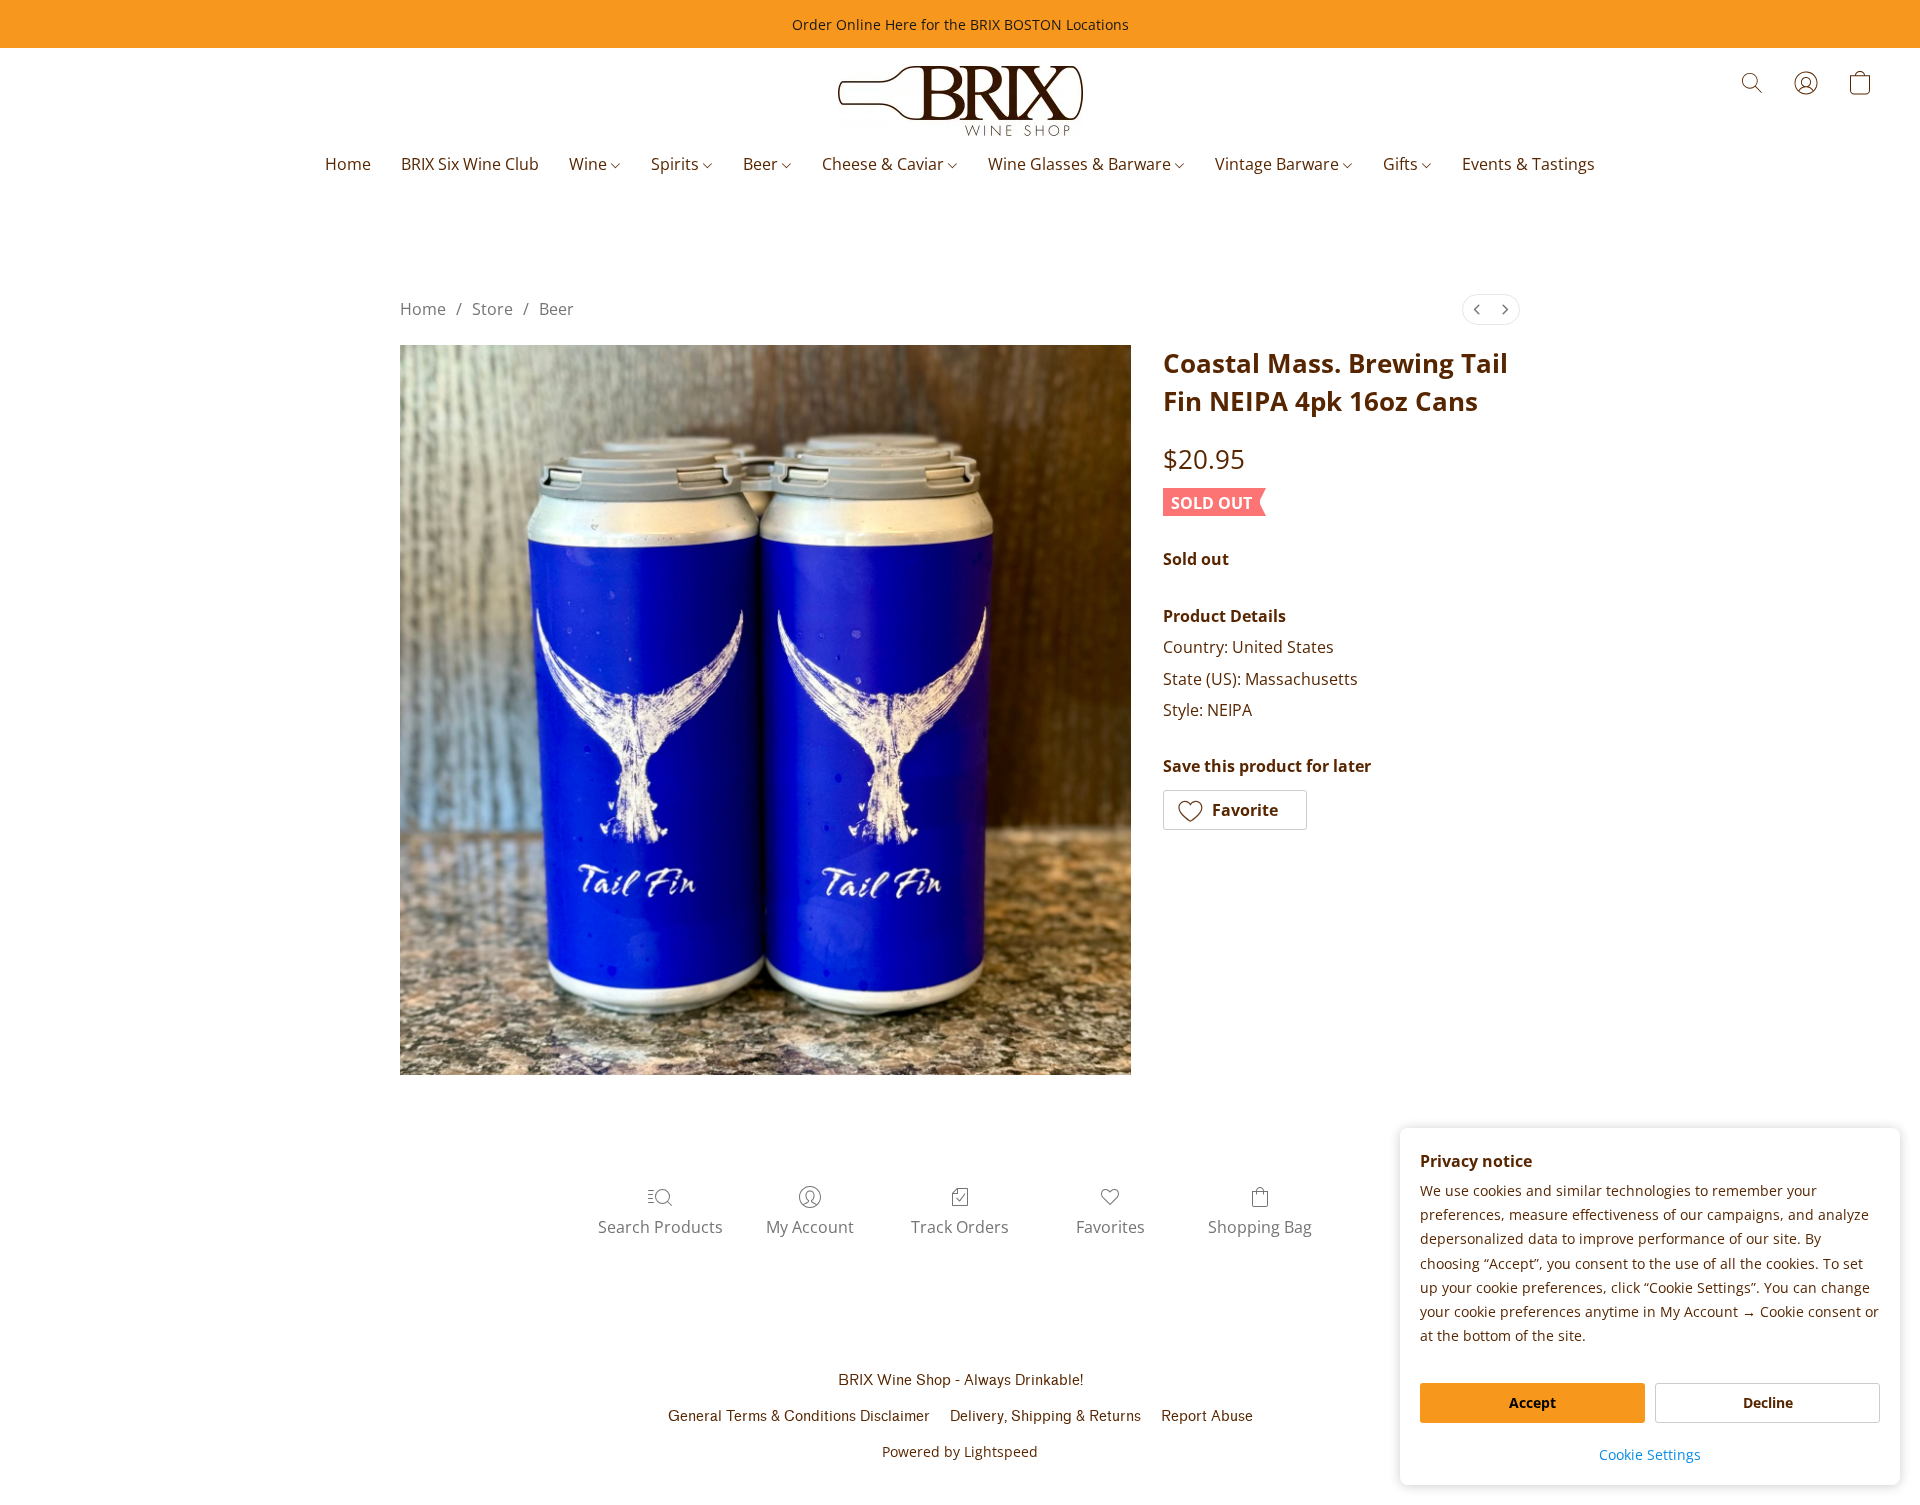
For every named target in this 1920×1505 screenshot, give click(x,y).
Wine (590, 164)
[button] (960, 101)
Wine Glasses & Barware (1081, 164)
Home (348, 164)
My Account (810, 1227)
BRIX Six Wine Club (470, 164)
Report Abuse (1207, 1416)
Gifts (1402, 164)
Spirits (677, 164)
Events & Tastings (1528, 164)
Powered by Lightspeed (960, 1451)
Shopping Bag (1260, 1227)
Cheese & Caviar (885, 164)
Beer (762, 164)
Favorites (1110, 1227)
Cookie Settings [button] (1650, 1454)
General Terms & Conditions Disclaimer (799, 1416)
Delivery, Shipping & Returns (1045, 1416)
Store (492, 309)
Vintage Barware (1279, 164)
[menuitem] (1477, 309)
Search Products (660, 1227)
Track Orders (960, 1227)
